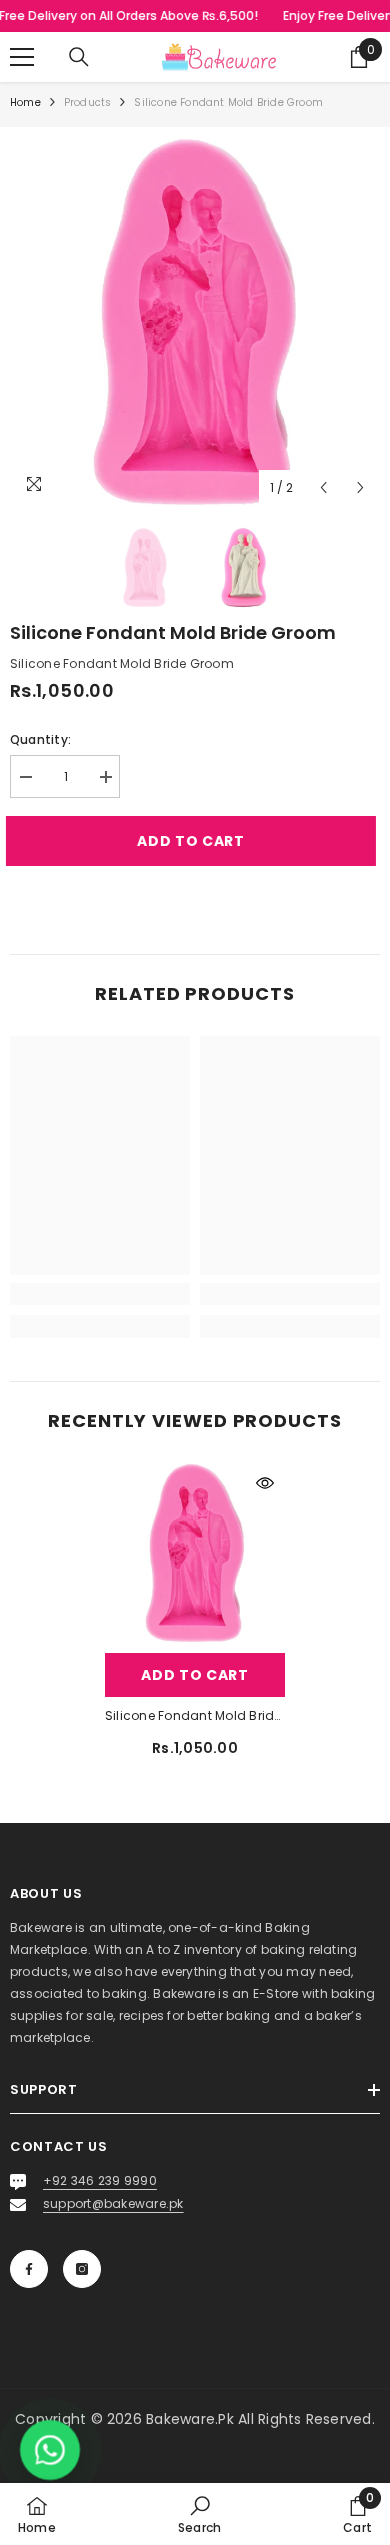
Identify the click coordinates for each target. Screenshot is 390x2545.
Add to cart (200, 841)
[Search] (79, 57)
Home (25, 102)
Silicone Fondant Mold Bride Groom (195, 1715)
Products (88, 102)
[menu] (22, 57)
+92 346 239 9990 (100, 2180)
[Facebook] (29, 2269)
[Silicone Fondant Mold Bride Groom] (195, 1553)
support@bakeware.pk (113, 2203)
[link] (100, 1294)
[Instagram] (82, 2269)
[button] (323, 487)
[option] (195, 322)
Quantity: (40, 739)
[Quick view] (265, 1483)
